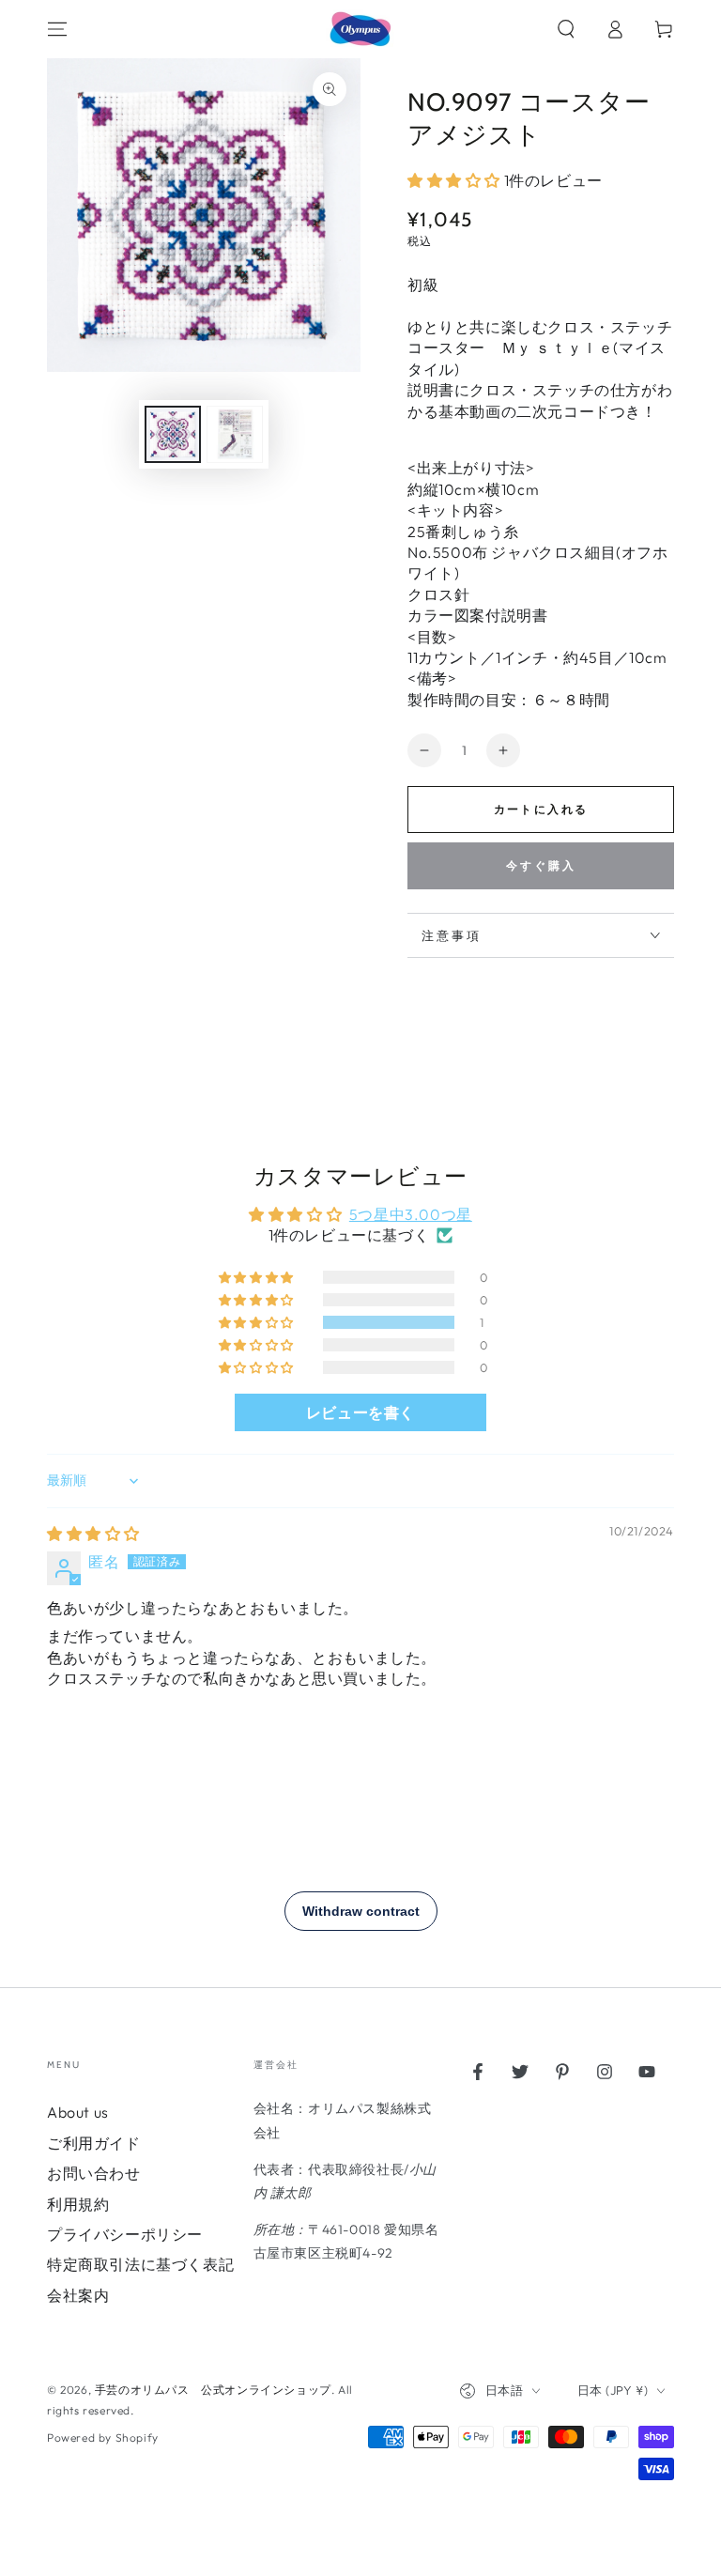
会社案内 (78, 2295)
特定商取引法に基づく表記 (140, 2264)
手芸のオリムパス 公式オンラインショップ (213, 2390)
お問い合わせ (94, 2173)
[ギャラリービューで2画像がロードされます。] (235, 434)
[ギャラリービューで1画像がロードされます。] (173, 434)
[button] (566, 29)
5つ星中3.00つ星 (411, 1214)
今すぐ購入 (541, 865)
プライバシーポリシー (125, 2234)
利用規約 (78, 2204)
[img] (93, 1534)
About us (78, 2112)
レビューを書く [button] (360, 1412)
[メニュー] (57, 29)
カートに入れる (541, 809)
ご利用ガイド (94, 2143)
